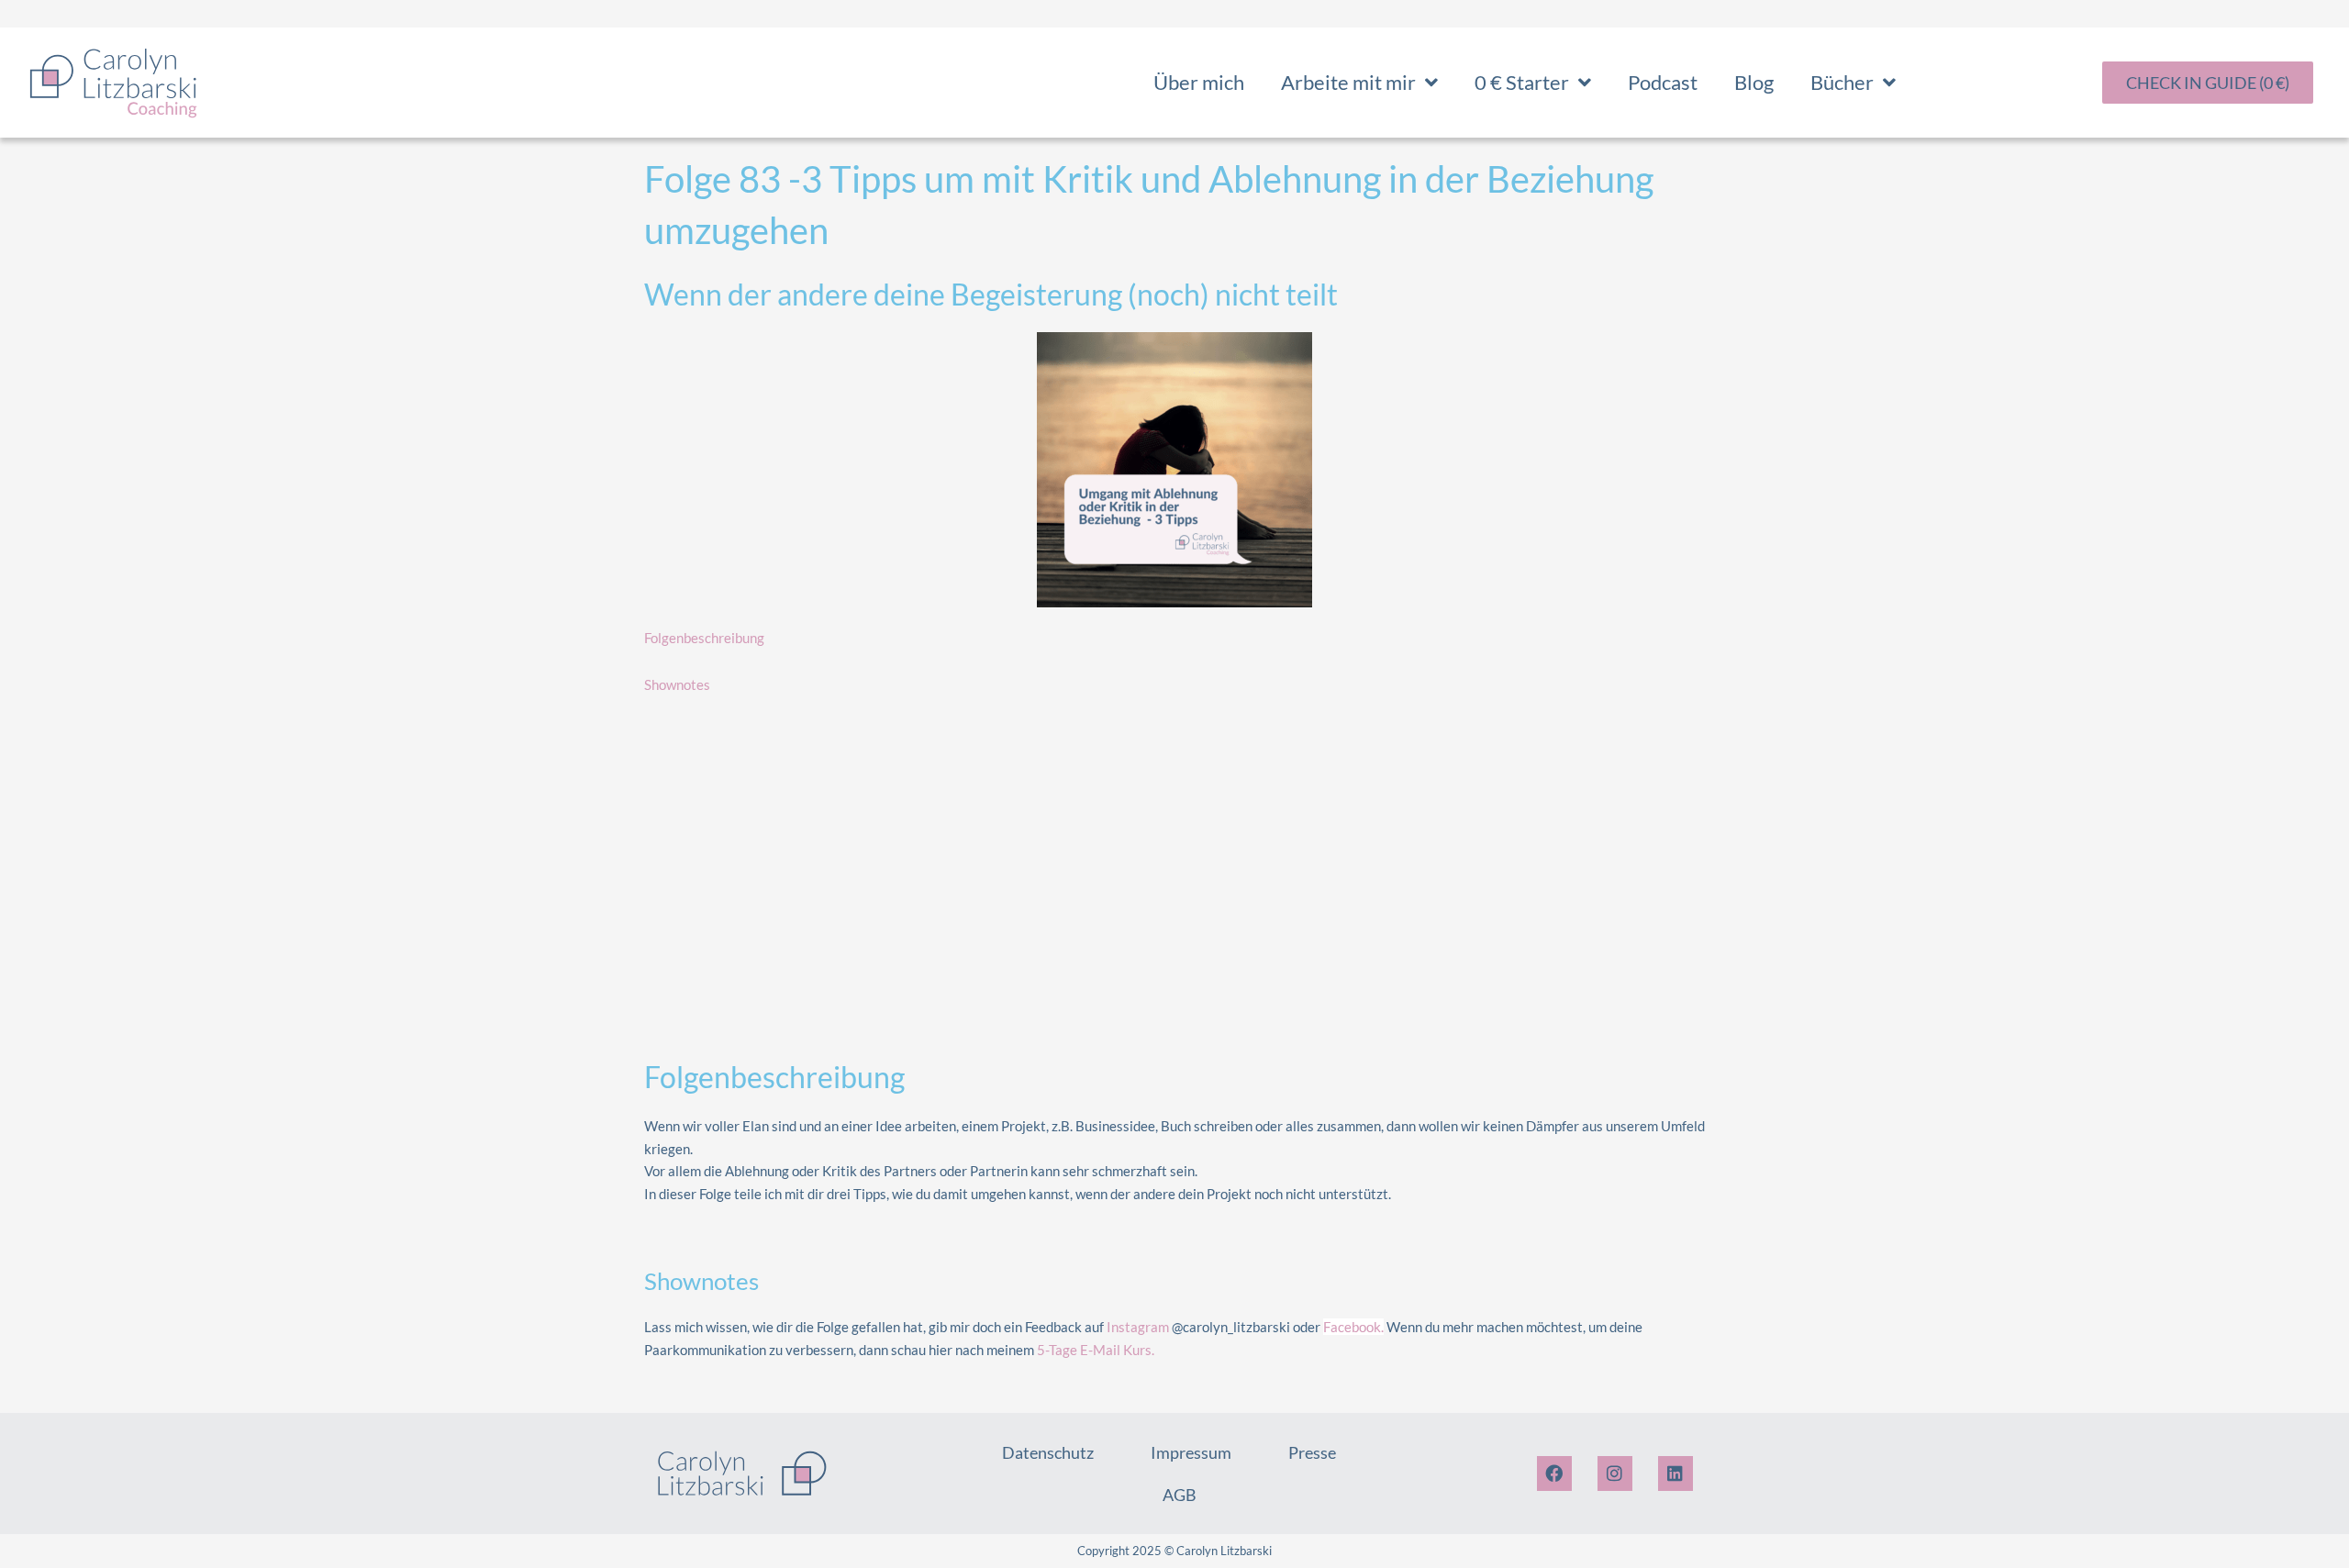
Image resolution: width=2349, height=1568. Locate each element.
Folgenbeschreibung (704, 638)
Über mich (1199, 82)
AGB (1180, 1495)
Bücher (1842, 82)
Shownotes (677, 684)
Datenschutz (1048, 1452)
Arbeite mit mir (1348, 82)
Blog (1754, 82)
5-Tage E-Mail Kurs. (1096, 1350)
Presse (1312, 1452)
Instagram (1138, 1327)
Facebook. (1353, 1327)
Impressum (1191, 1452)
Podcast (1663, 82)
